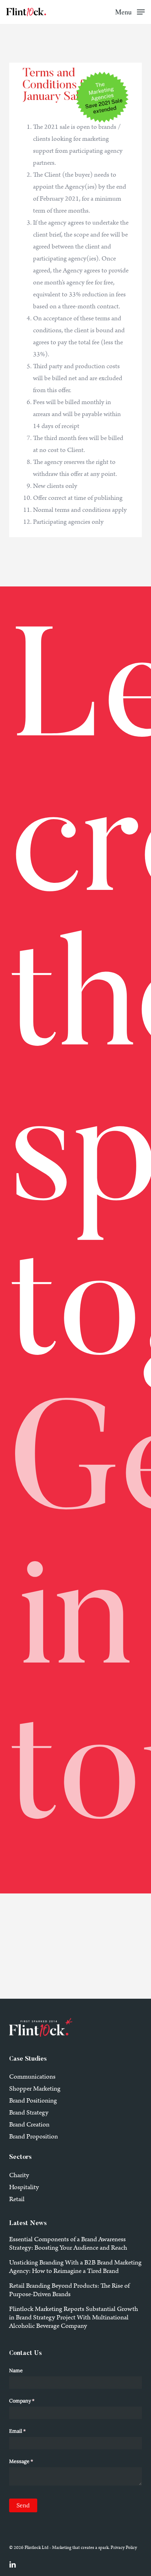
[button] (130, 12)
